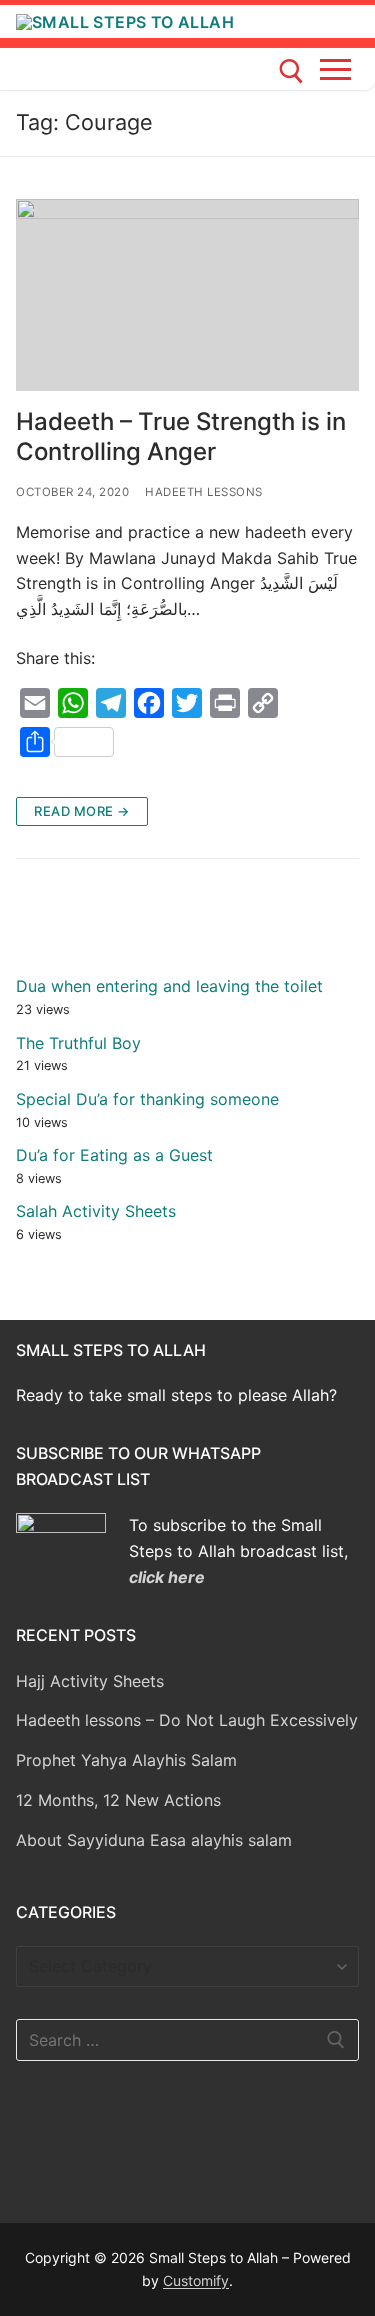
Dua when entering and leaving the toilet (169, 986)
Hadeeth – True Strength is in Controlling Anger (181, 436)
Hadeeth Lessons (204, 492)
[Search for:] (187, 2040)
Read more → (82, 811)
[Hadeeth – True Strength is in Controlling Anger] (187, 295)
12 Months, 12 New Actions (118, 1800)
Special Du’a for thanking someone (147, 1099)
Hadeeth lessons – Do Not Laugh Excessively (187, 1720)
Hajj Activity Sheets (90, 1681)
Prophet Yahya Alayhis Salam (126, 1760)
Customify (196, 2280)
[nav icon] (339, 69)
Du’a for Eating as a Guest (114, 1155)
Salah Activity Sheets (96, 1211)
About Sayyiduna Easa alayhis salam (154, 1840)
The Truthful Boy (78, 1043)
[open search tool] (291, 71)
